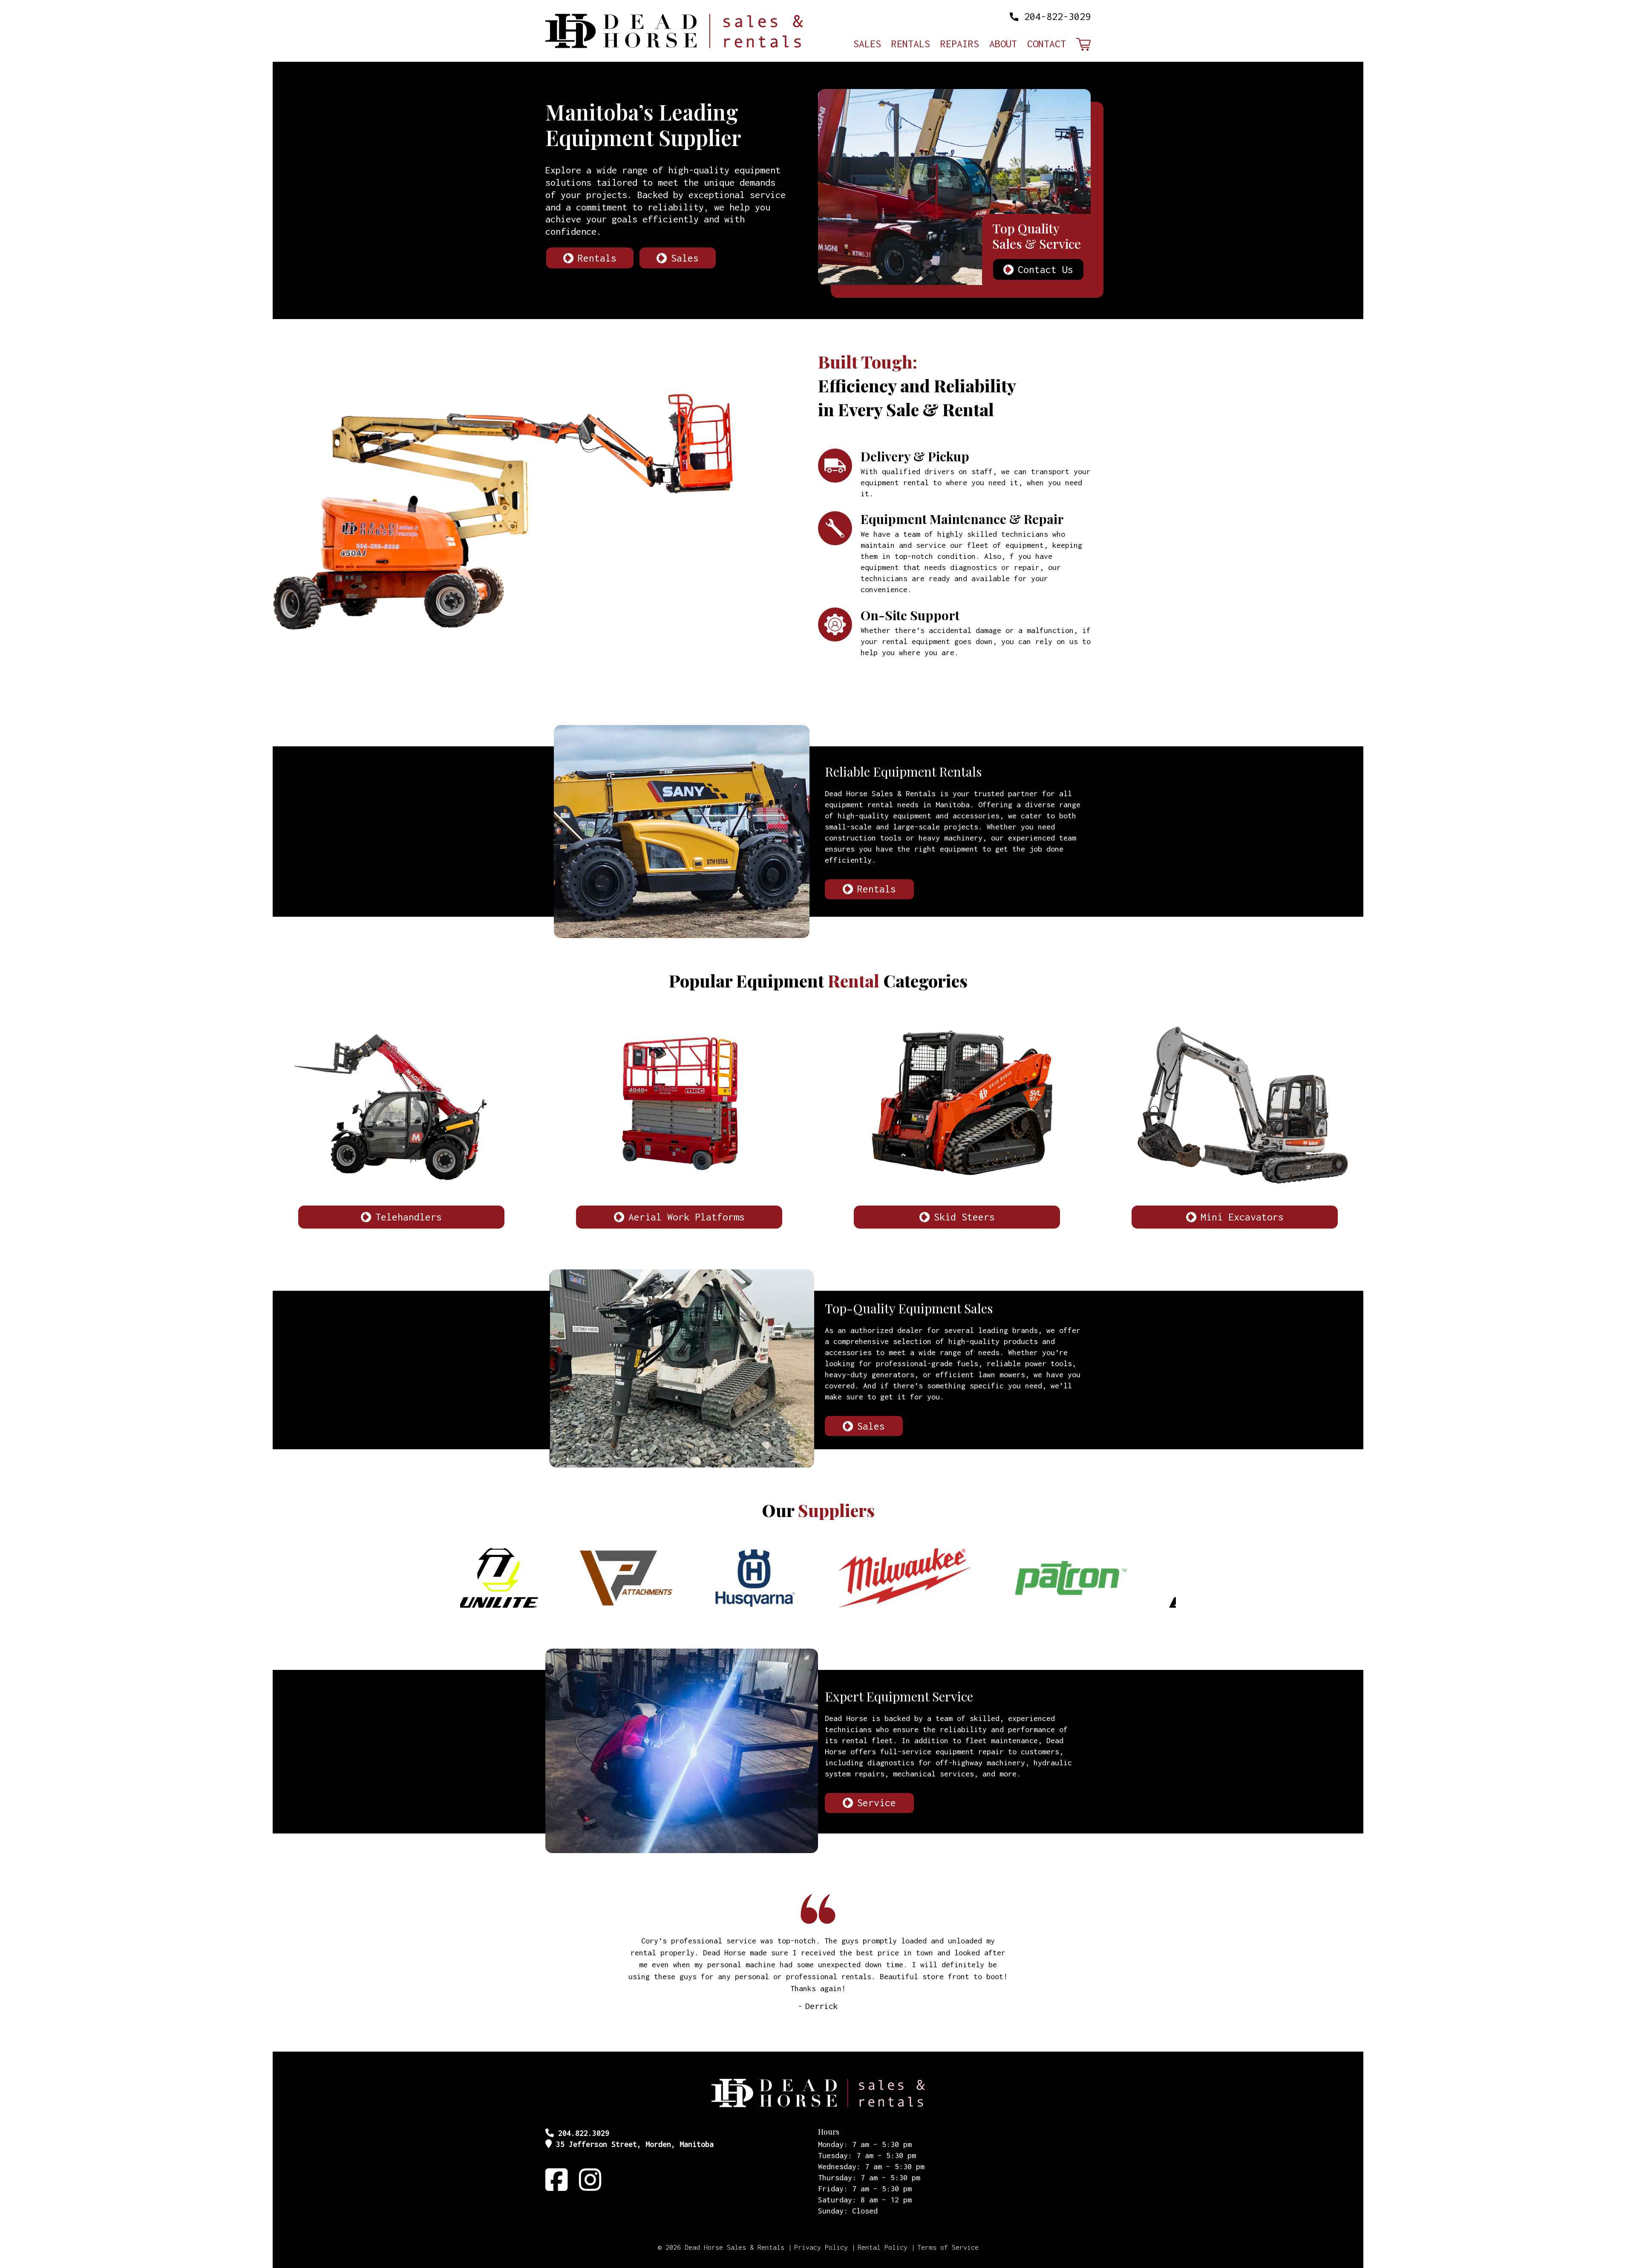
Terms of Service (948, 2247)
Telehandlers (409, 1217)
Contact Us (1046, 269)
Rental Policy (883, 2247)
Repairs (960, 45)
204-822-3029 (1057, 16)
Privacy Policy (821, 2247)
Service (877, 1803)
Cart (1083, 45)
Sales (867, 45)
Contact (1047, 45)
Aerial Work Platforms (687, 1217)
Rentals (911, 45)
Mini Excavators (1242, 1217)
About (1003, 45)
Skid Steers (964, 1217)
